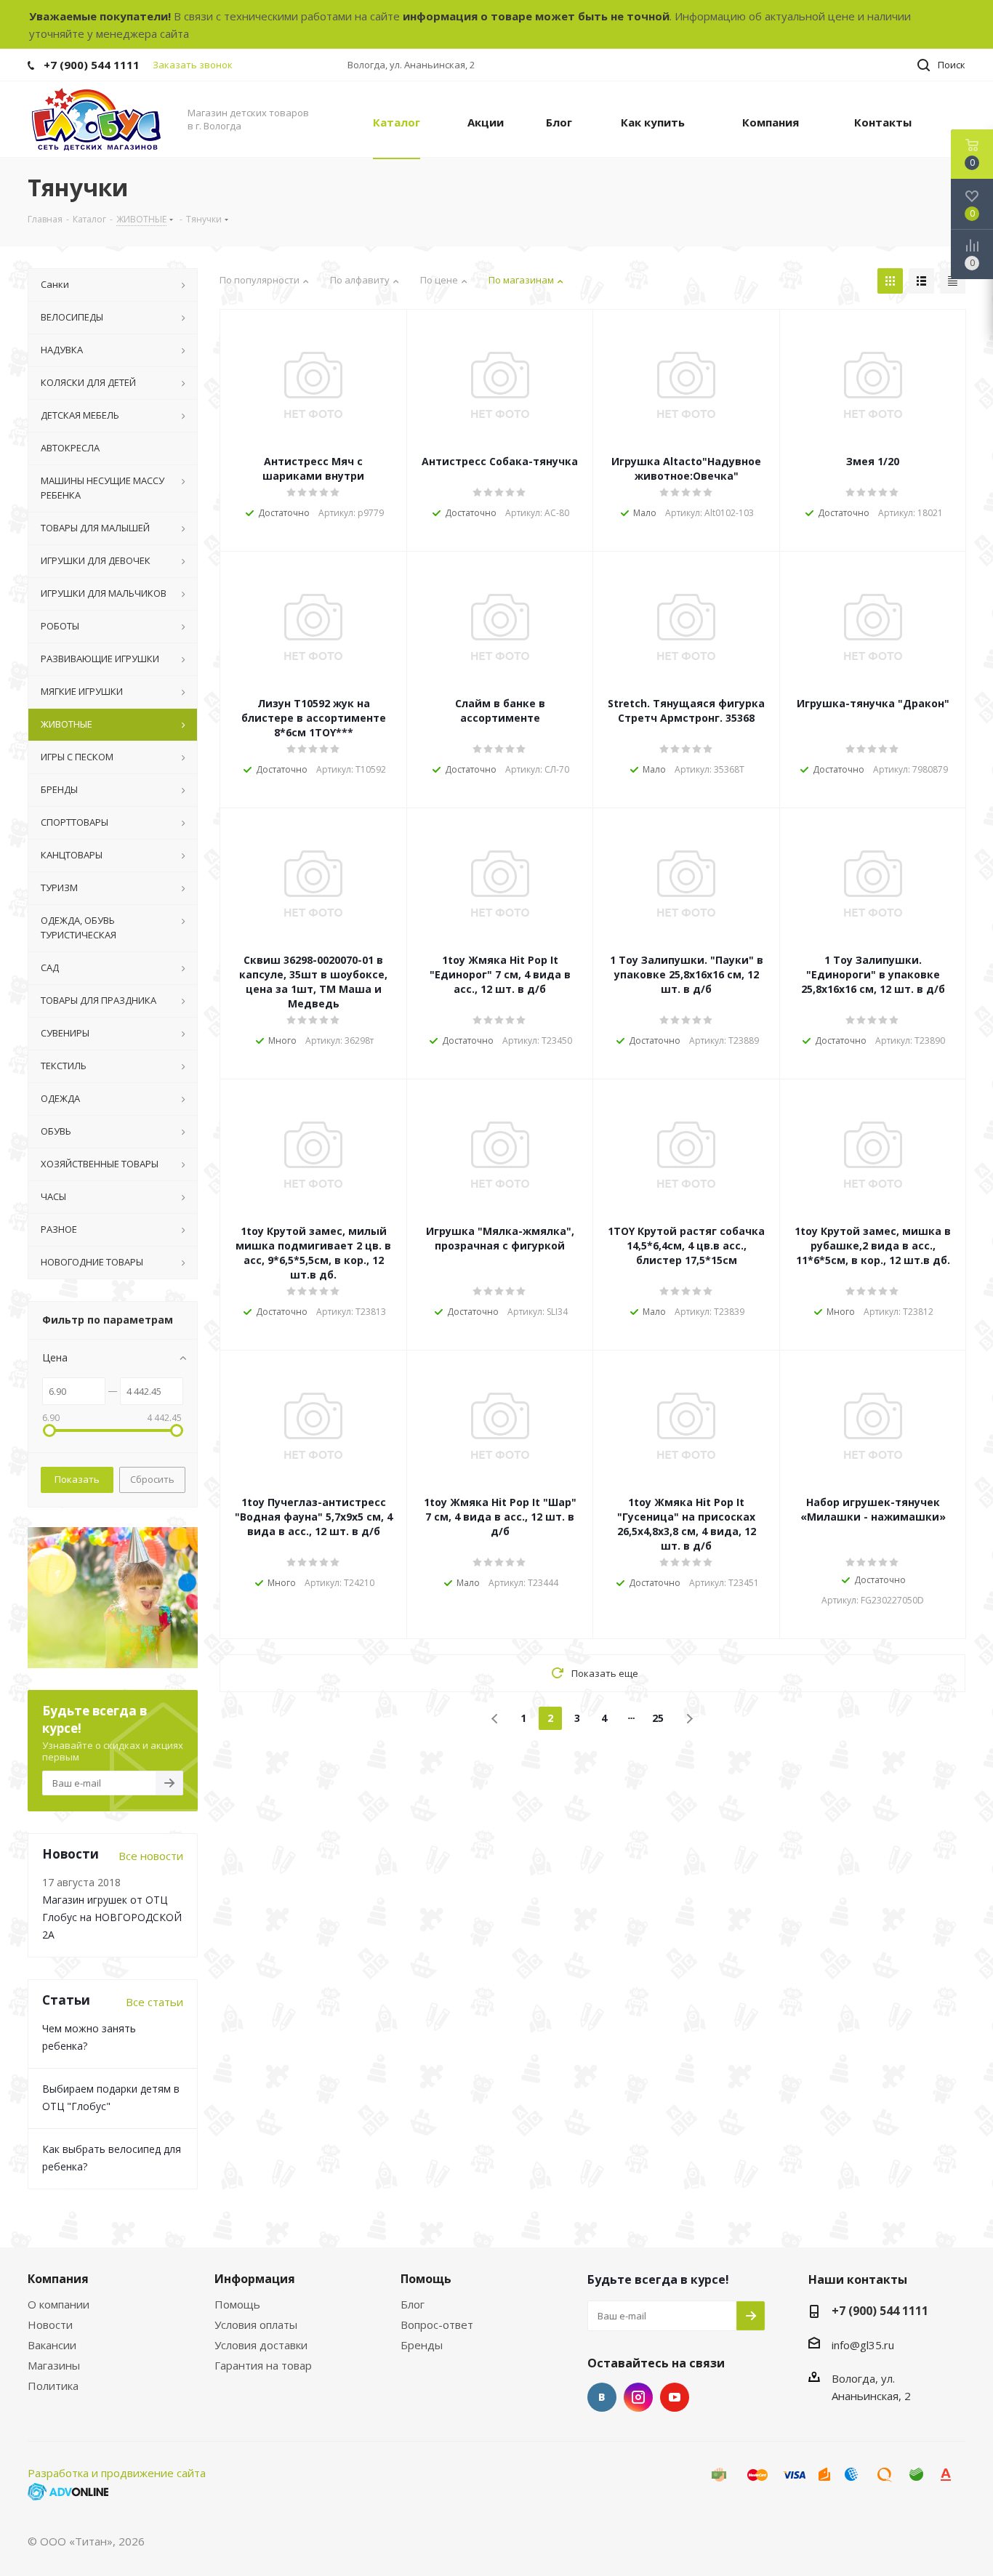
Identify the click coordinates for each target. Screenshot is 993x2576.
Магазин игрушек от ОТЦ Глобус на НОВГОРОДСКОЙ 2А (112, 1917)
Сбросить (152, 1479)
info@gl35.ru (863, 2345)
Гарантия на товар (263, 2365)
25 (658, 1718)
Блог (413, 2304)
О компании (59, 2304)
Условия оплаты (256, 2325)
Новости (50, 2325)
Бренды (422, 2345)
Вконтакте (602, 2397)
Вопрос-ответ (437, 2325)
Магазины (54, 2365)
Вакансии (52, 2345)
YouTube (675, 2397)
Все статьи (154, 2002)
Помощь (237, 2304)
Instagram (638, 2397)
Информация (255, 2279)
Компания (58, 2279)
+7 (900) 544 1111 (92, 65)
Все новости (151, 1856)
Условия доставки (261, 2345)
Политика (53, 2386)
